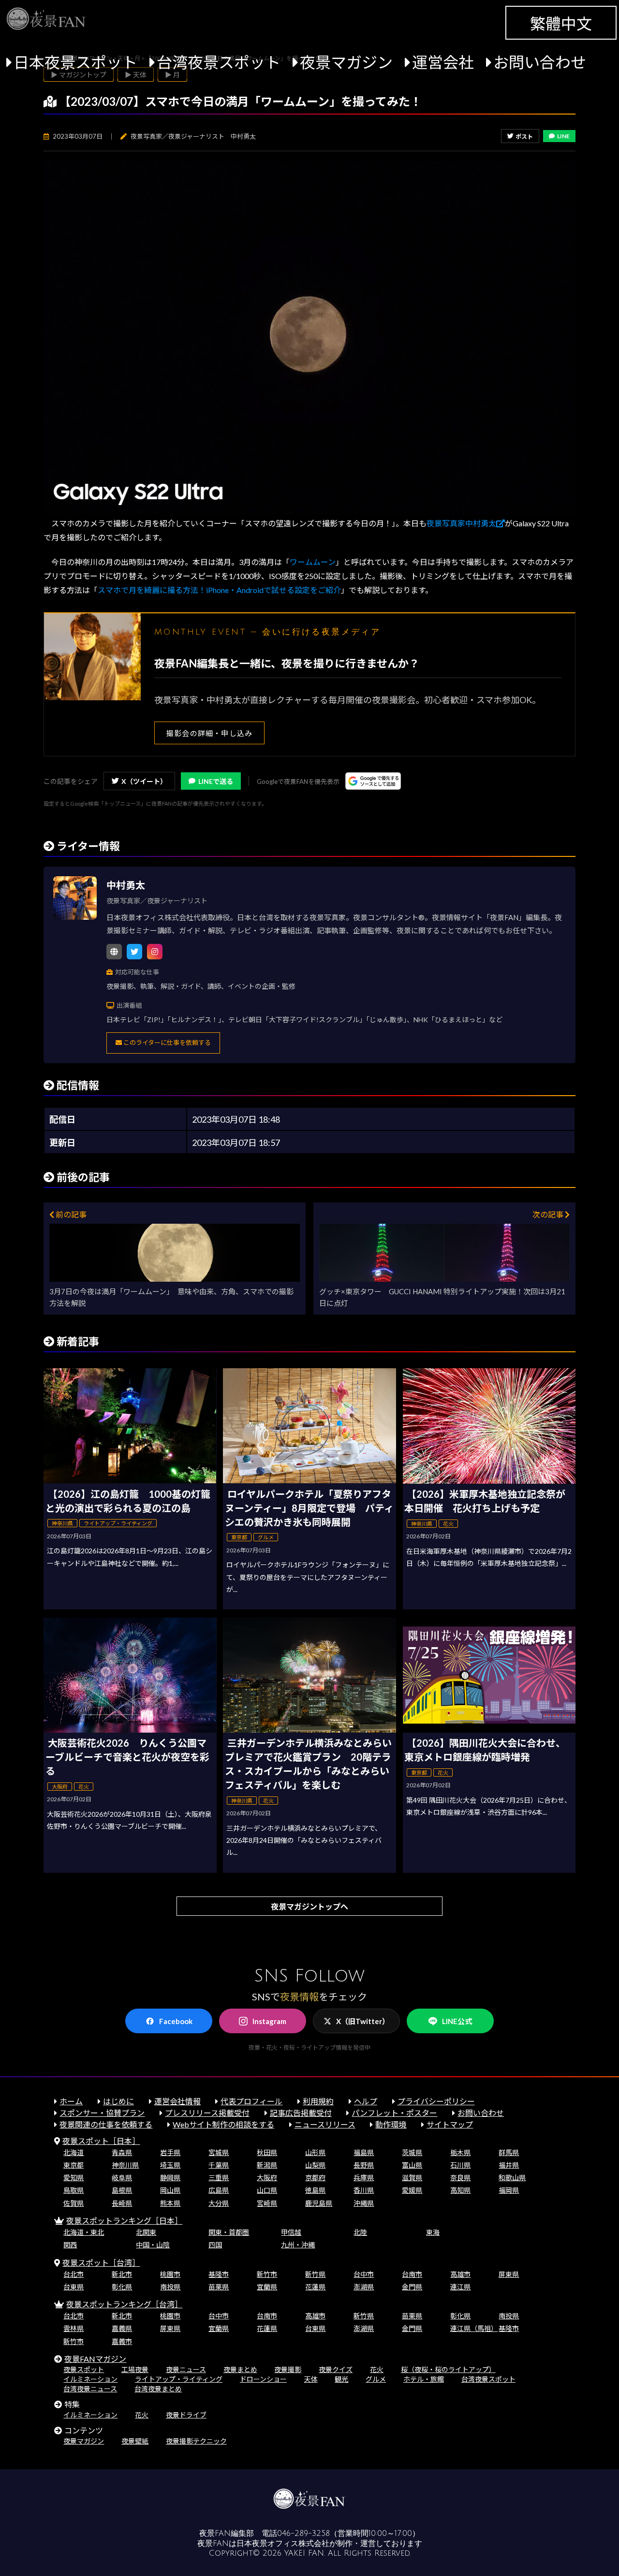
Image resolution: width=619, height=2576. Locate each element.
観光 (341, 2379)
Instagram (269, 2021)
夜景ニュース (186, 2369)
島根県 (122, 2190)
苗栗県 (219, 2287)
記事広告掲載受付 (301, 2113)
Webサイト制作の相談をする (223, 2124)
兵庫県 (364, 2178)
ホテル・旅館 (424, 2379)
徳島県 (315, 2190)
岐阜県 (122, 2178)
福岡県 (509, 2190)
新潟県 (267, 2165)
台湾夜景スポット (219, 62)
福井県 (509, 2165)
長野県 (364, 2165)
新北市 (122, 2274)
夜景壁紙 (135, 2441)
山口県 (267, 2190)
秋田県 (267, 2152)
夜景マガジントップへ (309, 1906)
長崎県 (122, 2203)
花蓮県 (315, 2287)
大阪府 (267, 2178)
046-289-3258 (303, 2533)
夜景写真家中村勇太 (461, 523)
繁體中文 (561, 23)
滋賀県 (412, 2178)
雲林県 (74, 2328)
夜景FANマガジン (95, 2359)
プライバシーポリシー (436, 2101)
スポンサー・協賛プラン (102, 2113)
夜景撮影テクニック (196, 2441)
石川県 (460, 2165)
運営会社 (443, 62)
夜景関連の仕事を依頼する (106, 2124)
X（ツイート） (144, 781)
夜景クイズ (336, 2369)
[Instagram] (155, 952)
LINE (563, 136)
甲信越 (291, 2232)
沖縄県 (364, 2203)
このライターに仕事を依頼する (166, 1042)
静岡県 (170, 2178)
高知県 (460, 2190)
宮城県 (219, 2152)
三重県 (219, 2178)
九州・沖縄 (298, 2245)
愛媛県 (412, 2190)
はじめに (118, 2101)
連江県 (460, 2287)
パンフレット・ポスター (394, 2113)
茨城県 (412, 2152)
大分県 (219, 2203)
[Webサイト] (114, 952)
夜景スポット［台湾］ (101, 2263)
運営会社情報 (177, 2101)
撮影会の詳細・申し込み (209, 733)
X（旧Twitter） (363, 2021)
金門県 (412, 2287)
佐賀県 (74, 2203)
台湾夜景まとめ (158, 2389)
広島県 (219, 2190)
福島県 (364, 2152)
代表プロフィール (251, 2101)
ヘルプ (366, 2101)
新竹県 (315, 2274)
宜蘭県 (267, 2287)
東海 (433, 2232)
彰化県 (122, 2287)
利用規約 (318, 2101)
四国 (215, 2245)
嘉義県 (122, 2328)
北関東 (146, 2232)
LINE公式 (457, 2021)
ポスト (524, 137)
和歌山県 (512, 2178)
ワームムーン (313, 562)
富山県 (412, 2165)
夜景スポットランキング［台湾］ (124, 2304)
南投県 (170, 2287)
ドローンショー (263, 2379)
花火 (377, 2369)
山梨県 (315, 2165)
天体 (311, 2379)
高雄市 (460, 2274)
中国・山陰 (153, 2245)
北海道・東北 (84, 2232)
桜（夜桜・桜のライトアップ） (448, 2369)
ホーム (71, 2101)
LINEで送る (216, 781)
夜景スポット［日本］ (101, 2141)
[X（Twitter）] (134, 952)
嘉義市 (122, 2341)
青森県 (122, 2152)
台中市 (364, 2274)
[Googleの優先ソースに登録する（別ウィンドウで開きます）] (373, 781)
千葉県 (219, 2165)
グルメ (376, 2379)
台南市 (412, 2274)
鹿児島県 (319, 2203)
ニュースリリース (325, 2124)
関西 (70, 2245)
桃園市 (170, 2274)
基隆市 (219, 2274)
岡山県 (170, 2190)
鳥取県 (74, 2190)
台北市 (74, 2274)
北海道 (74, 2152)
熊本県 (170, 2203)
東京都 (74, 2165)
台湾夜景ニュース (90, 2389)
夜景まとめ (240, 2369)
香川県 (364, 2190)
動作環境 (391, 2124)
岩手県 (170, 2152)
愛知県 (74, 2178)
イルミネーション (90, 2379)
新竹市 (267, 2274)
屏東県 (509, 2274)
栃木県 (460, 2152)
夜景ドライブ (186, 2415)
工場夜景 (135, 2369)
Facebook (176, 2021)
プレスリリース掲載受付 (207, 2113)
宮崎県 (267, 2203)
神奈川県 (125, 2165)
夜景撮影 (288, 2369)
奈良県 (460, 2178)
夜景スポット (84, 2369)
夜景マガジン (346, 62)
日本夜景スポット (75, 62)
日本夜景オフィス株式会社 (283, 2544)
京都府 (315, 2178)
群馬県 (509, 2152)
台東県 (74, 2287)
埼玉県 (170, 2165)
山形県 (315, 2152)
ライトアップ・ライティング (179, 2379)
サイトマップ (450, 2124)
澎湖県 (364, 2287)
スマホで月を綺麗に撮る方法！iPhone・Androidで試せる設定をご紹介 (219, 590)
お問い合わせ (540, 62)
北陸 (360, 2232)
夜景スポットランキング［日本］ (124, 2221)
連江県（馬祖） (474, 2328)
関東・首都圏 (229, 2232)
